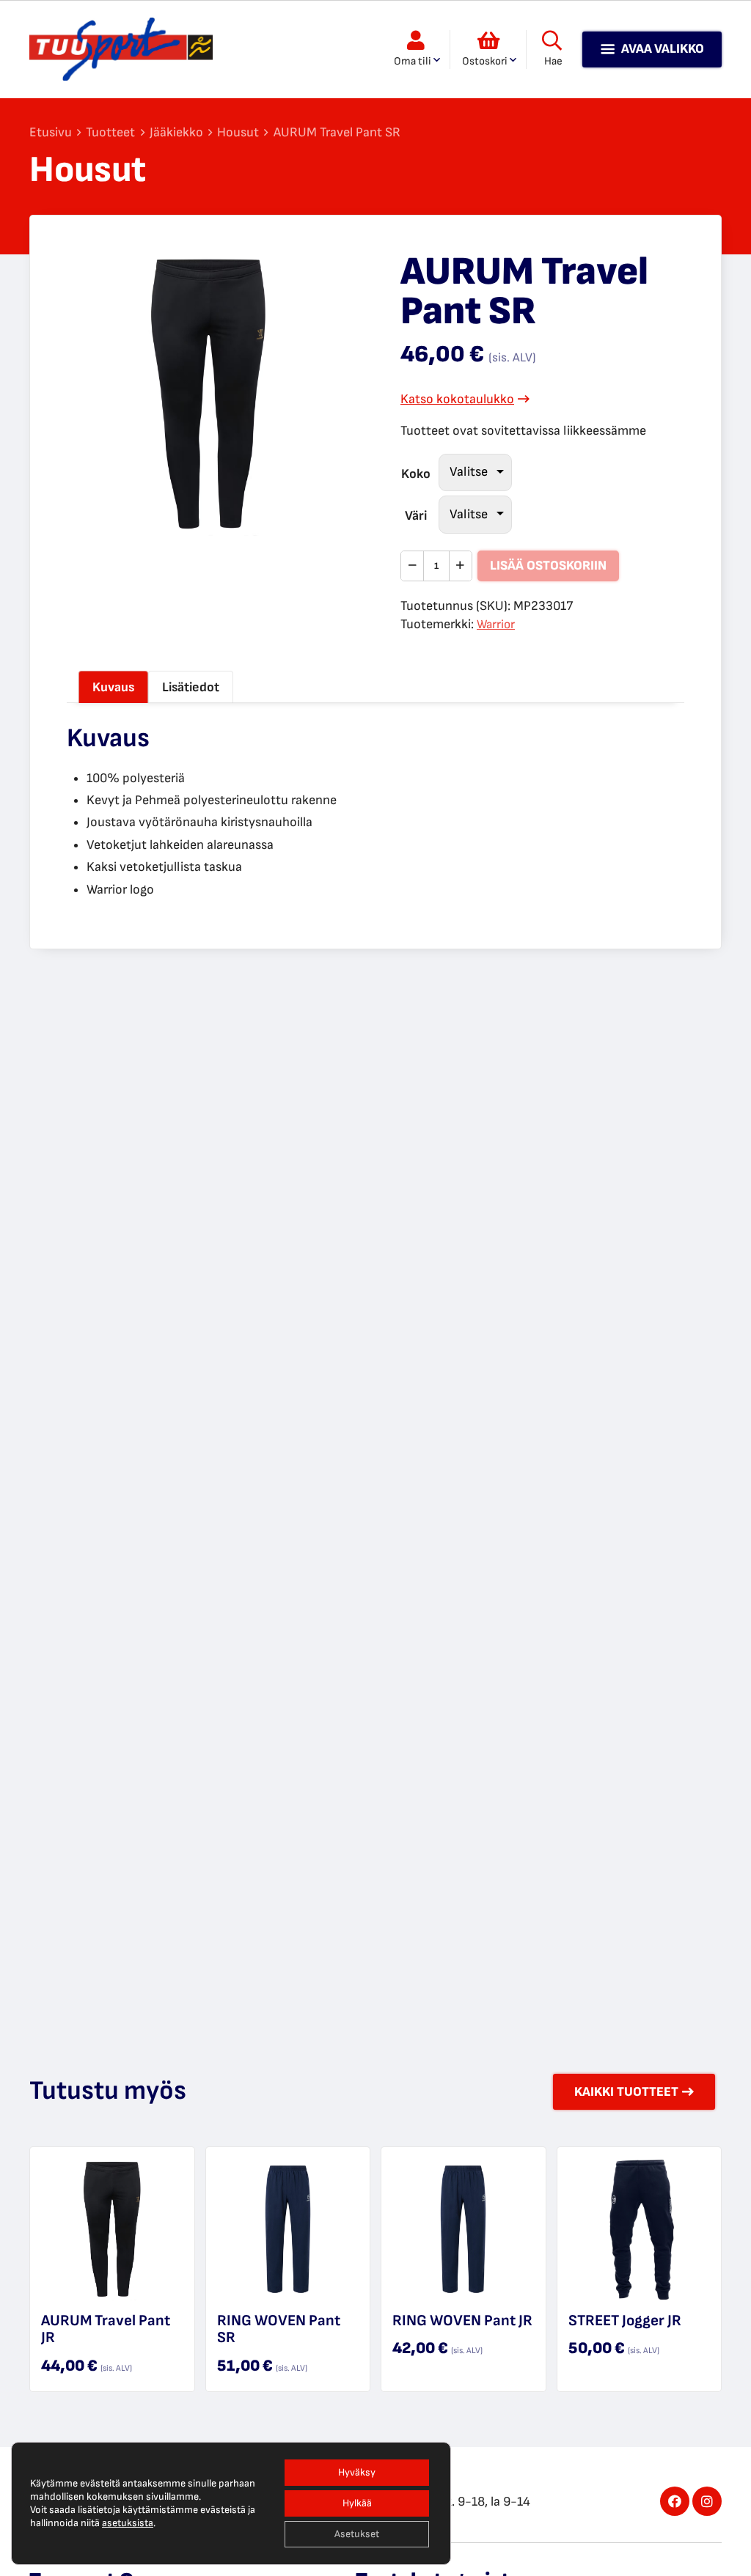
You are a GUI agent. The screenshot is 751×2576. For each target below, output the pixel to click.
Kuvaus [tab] (113, 687)
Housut (238, 132)
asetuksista (128, 2523)
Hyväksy (357, 2472)
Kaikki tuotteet (626, 2092)
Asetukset (357, 2534)
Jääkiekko (176, 132)
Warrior (496, 625)
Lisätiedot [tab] (191, 687)
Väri (416, 516)
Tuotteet (110, 132)
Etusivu (51, 132)
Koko (416, 474)
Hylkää (357, 2503)
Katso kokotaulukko (457, 399)
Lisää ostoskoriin (548, 566)
